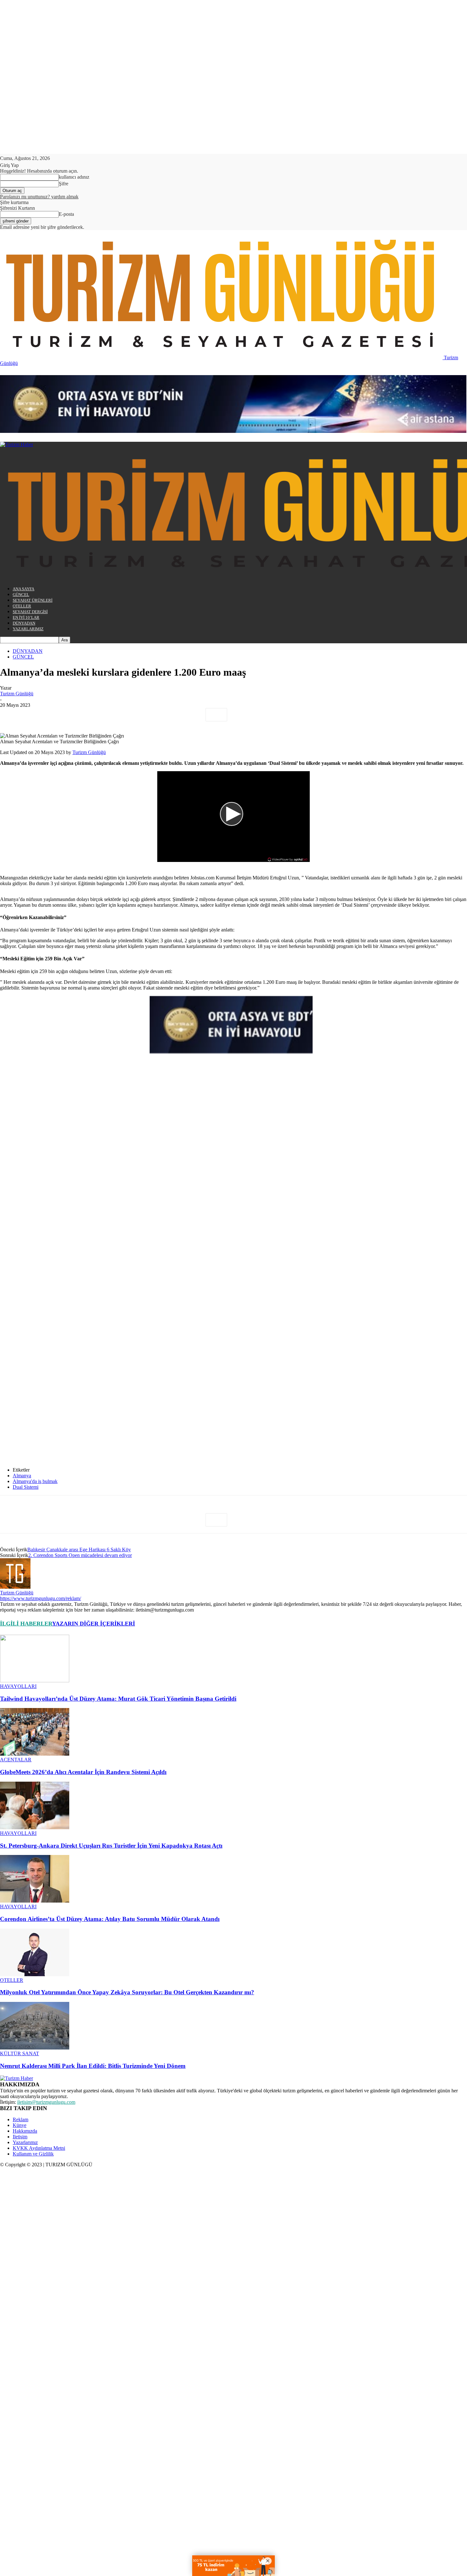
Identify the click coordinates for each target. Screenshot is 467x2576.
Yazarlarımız (25, 2142)
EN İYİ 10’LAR (26, 617)
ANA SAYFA (24, 589)
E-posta (66, 214)
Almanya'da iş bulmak (35, 1481)
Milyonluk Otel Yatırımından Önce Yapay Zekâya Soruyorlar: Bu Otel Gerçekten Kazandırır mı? (127, 1992)
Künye (20, 2125)
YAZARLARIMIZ (28, 629)
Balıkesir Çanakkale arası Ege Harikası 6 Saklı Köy (79, 1550)
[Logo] (17, 444)
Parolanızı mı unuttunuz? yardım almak (39, 197)
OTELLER (22, 606)
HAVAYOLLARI (18, 1686)
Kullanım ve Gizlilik (33, 2154)
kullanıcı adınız (74, 177)
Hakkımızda (25, 2131)
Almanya (22, 1476)
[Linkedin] (102, 715)
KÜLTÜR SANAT (20, 2053)
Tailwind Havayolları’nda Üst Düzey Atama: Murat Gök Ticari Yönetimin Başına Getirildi (118, 1699)
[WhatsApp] (79, 715)
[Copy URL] (193, 715)
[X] (33, 715)
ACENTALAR (16, 1760)
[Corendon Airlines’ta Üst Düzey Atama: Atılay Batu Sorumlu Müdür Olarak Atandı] (35, 1901)
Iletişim (20, 2137)
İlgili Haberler (26, 1624)
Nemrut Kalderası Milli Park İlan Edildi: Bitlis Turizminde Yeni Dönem (93, 2066)
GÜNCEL (21, 595)
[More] (216, 715)
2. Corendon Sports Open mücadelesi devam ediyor (80, 1555)
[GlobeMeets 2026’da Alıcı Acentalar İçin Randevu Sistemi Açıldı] (35, 1754)
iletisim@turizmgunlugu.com (46, 2102)
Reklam (20, 2119)
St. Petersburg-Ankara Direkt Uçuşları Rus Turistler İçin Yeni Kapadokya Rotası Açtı (111, 1846)
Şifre (64, 184)
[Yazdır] (148, 715)
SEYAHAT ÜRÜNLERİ (33, 600)
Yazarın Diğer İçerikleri (94, 1624)
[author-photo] (15, 1587)
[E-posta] (125, 715)
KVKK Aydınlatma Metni (39, 2148)
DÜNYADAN (24, 623)
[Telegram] (170, 715)
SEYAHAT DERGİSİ (30, 612)
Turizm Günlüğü (17, 694)
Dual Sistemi (26, 1487)
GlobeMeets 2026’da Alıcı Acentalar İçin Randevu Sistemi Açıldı (83, 1772)
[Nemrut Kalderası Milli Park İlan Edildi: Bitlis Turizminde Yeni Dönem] (35, 2048)
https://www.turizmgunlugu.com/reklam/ (41, 1598)
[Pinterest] (56, 715)
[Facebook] (10, 715)
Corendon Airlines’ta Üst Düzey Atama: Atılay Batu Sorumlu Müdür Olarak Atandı (110, 1919)
